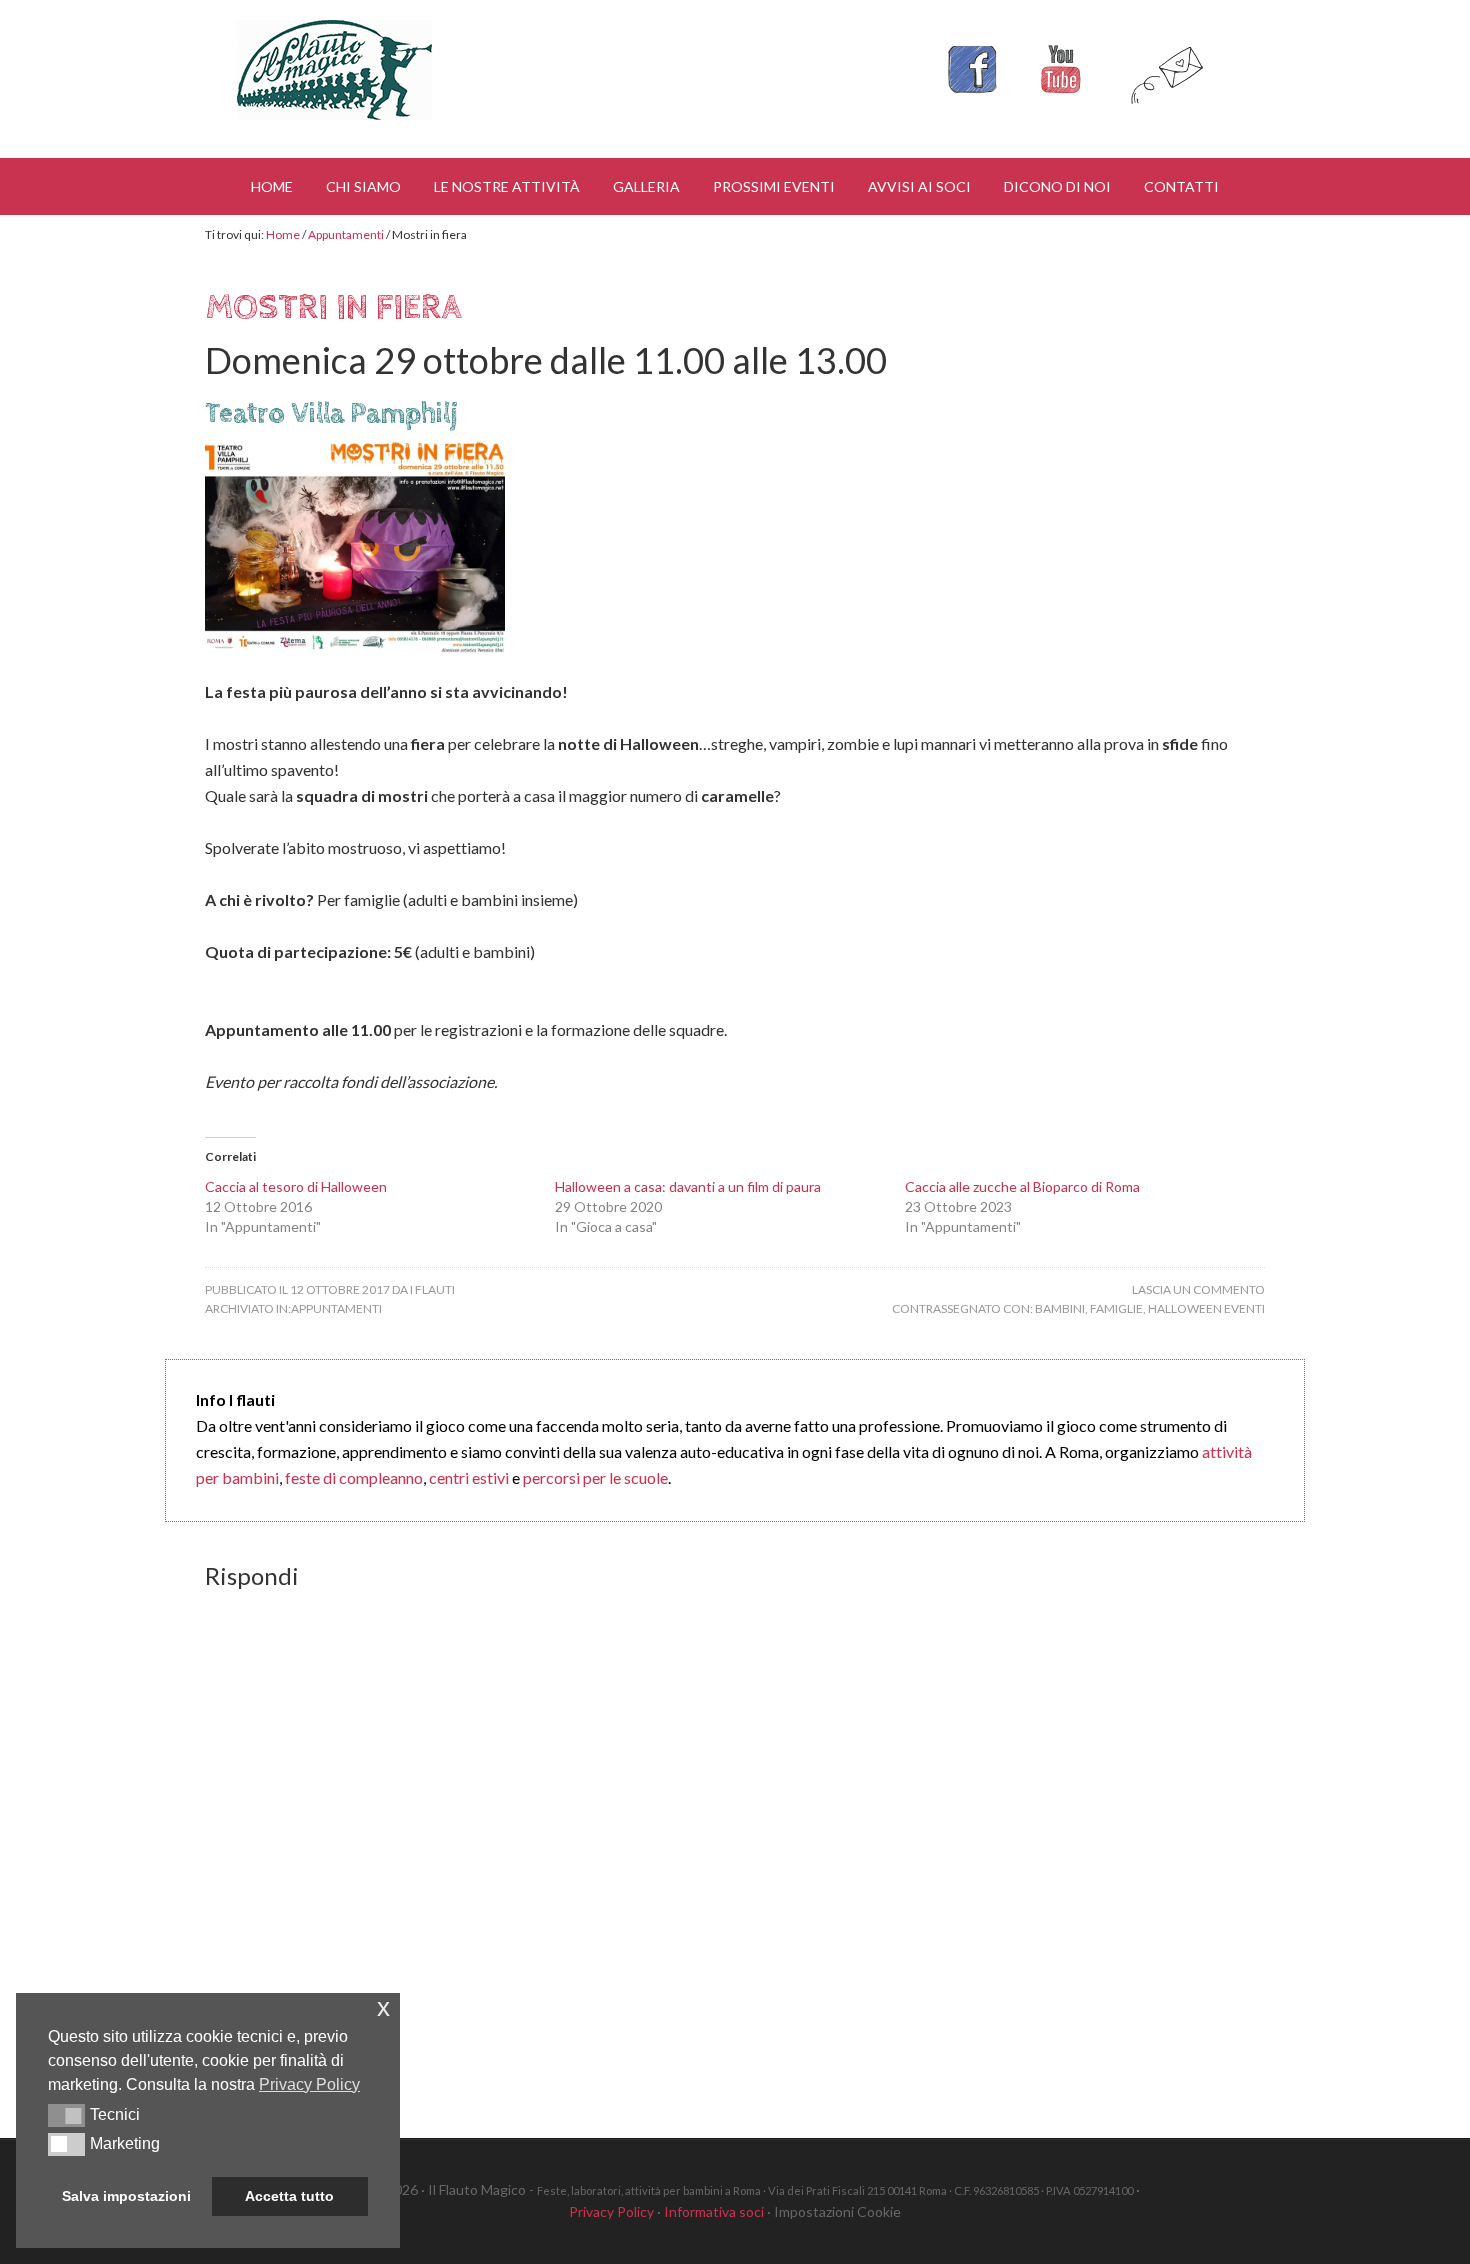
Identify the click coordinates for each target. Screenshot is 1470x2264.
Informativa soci (714, 2211)
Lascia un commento (1198, 1289)
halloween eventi (1206, 1308)
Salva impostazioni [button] (126, 2196)
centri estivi (469, 1477)
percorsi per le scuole (595, 1477)
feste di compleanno (354, 1477)
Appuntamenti (336, 1308)
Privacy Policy (611, 2211)
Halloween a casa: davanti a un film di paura (688, 1186)
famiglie (1116, 1308)
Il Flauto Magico (335, 70)
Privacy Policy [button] (309, 2084)
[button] (66, 2115)
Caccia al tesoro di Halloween (296, 1186)
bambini (1060, 1308)
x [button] (383, 2007)
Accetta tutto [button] (289, 2196)
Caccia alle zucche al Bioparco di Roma (1022, 1186)
